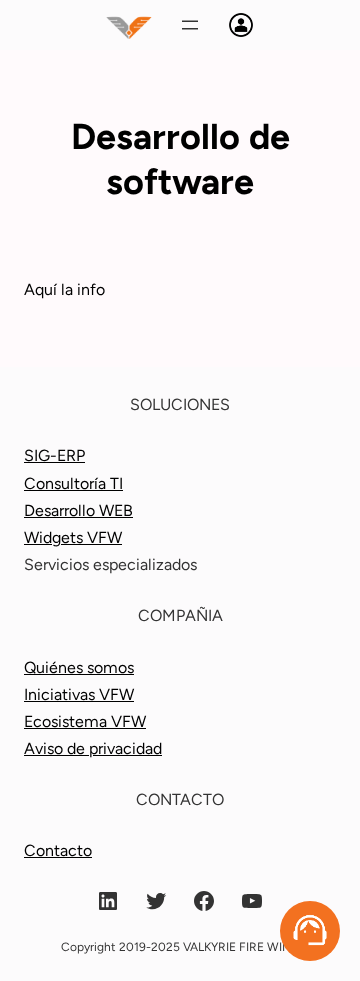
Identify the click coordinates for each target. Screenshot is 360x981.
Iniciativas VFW (79, 694)
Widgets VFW (73, 537)
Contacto (58, 850)
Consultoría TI (73, 483)
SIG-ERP (54, 455)
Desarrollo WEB (78, 510)
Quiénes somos (79, 667)
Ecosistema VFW (85, 721)
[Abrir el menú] (190, 25)
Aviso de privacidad (93, 748)
